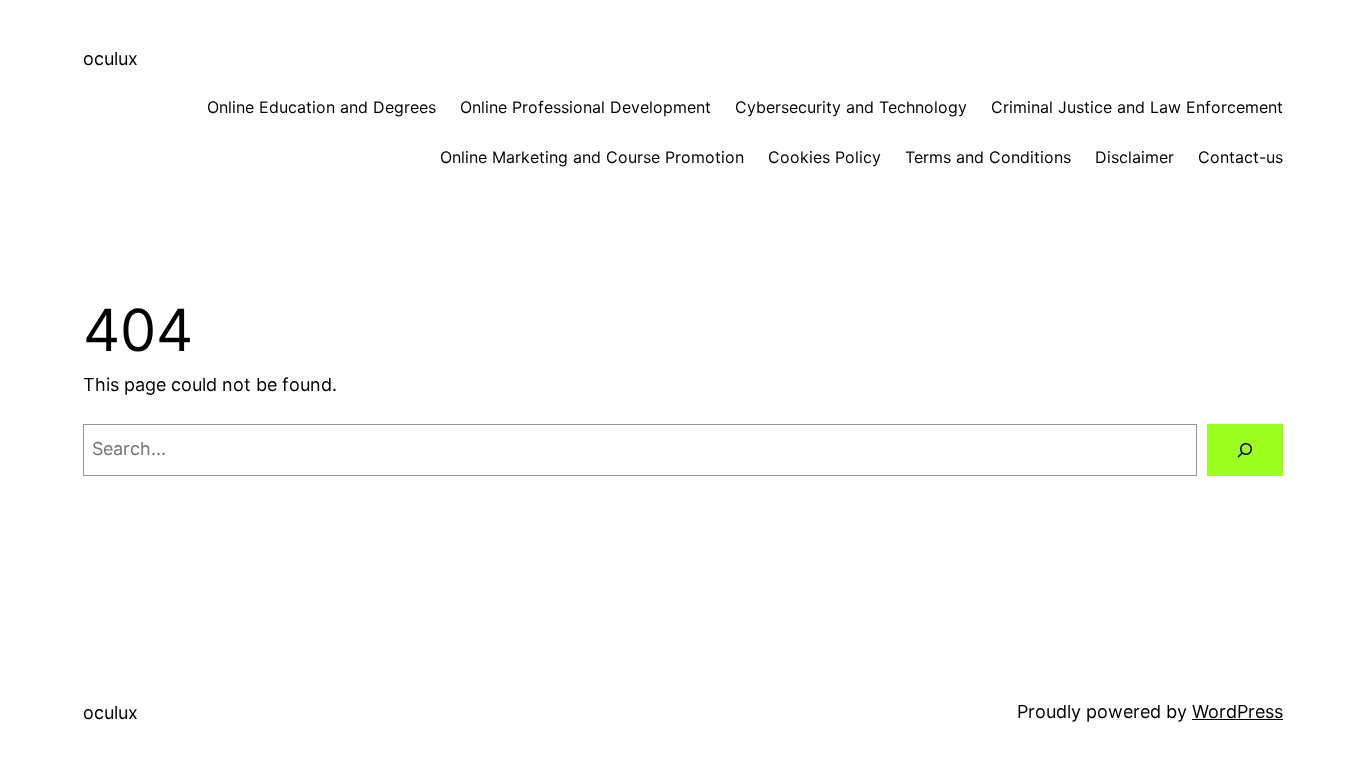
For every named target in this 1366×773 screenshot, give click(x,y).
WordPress (1237, 711)
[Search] (1245, 450)
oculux (110, 58)
